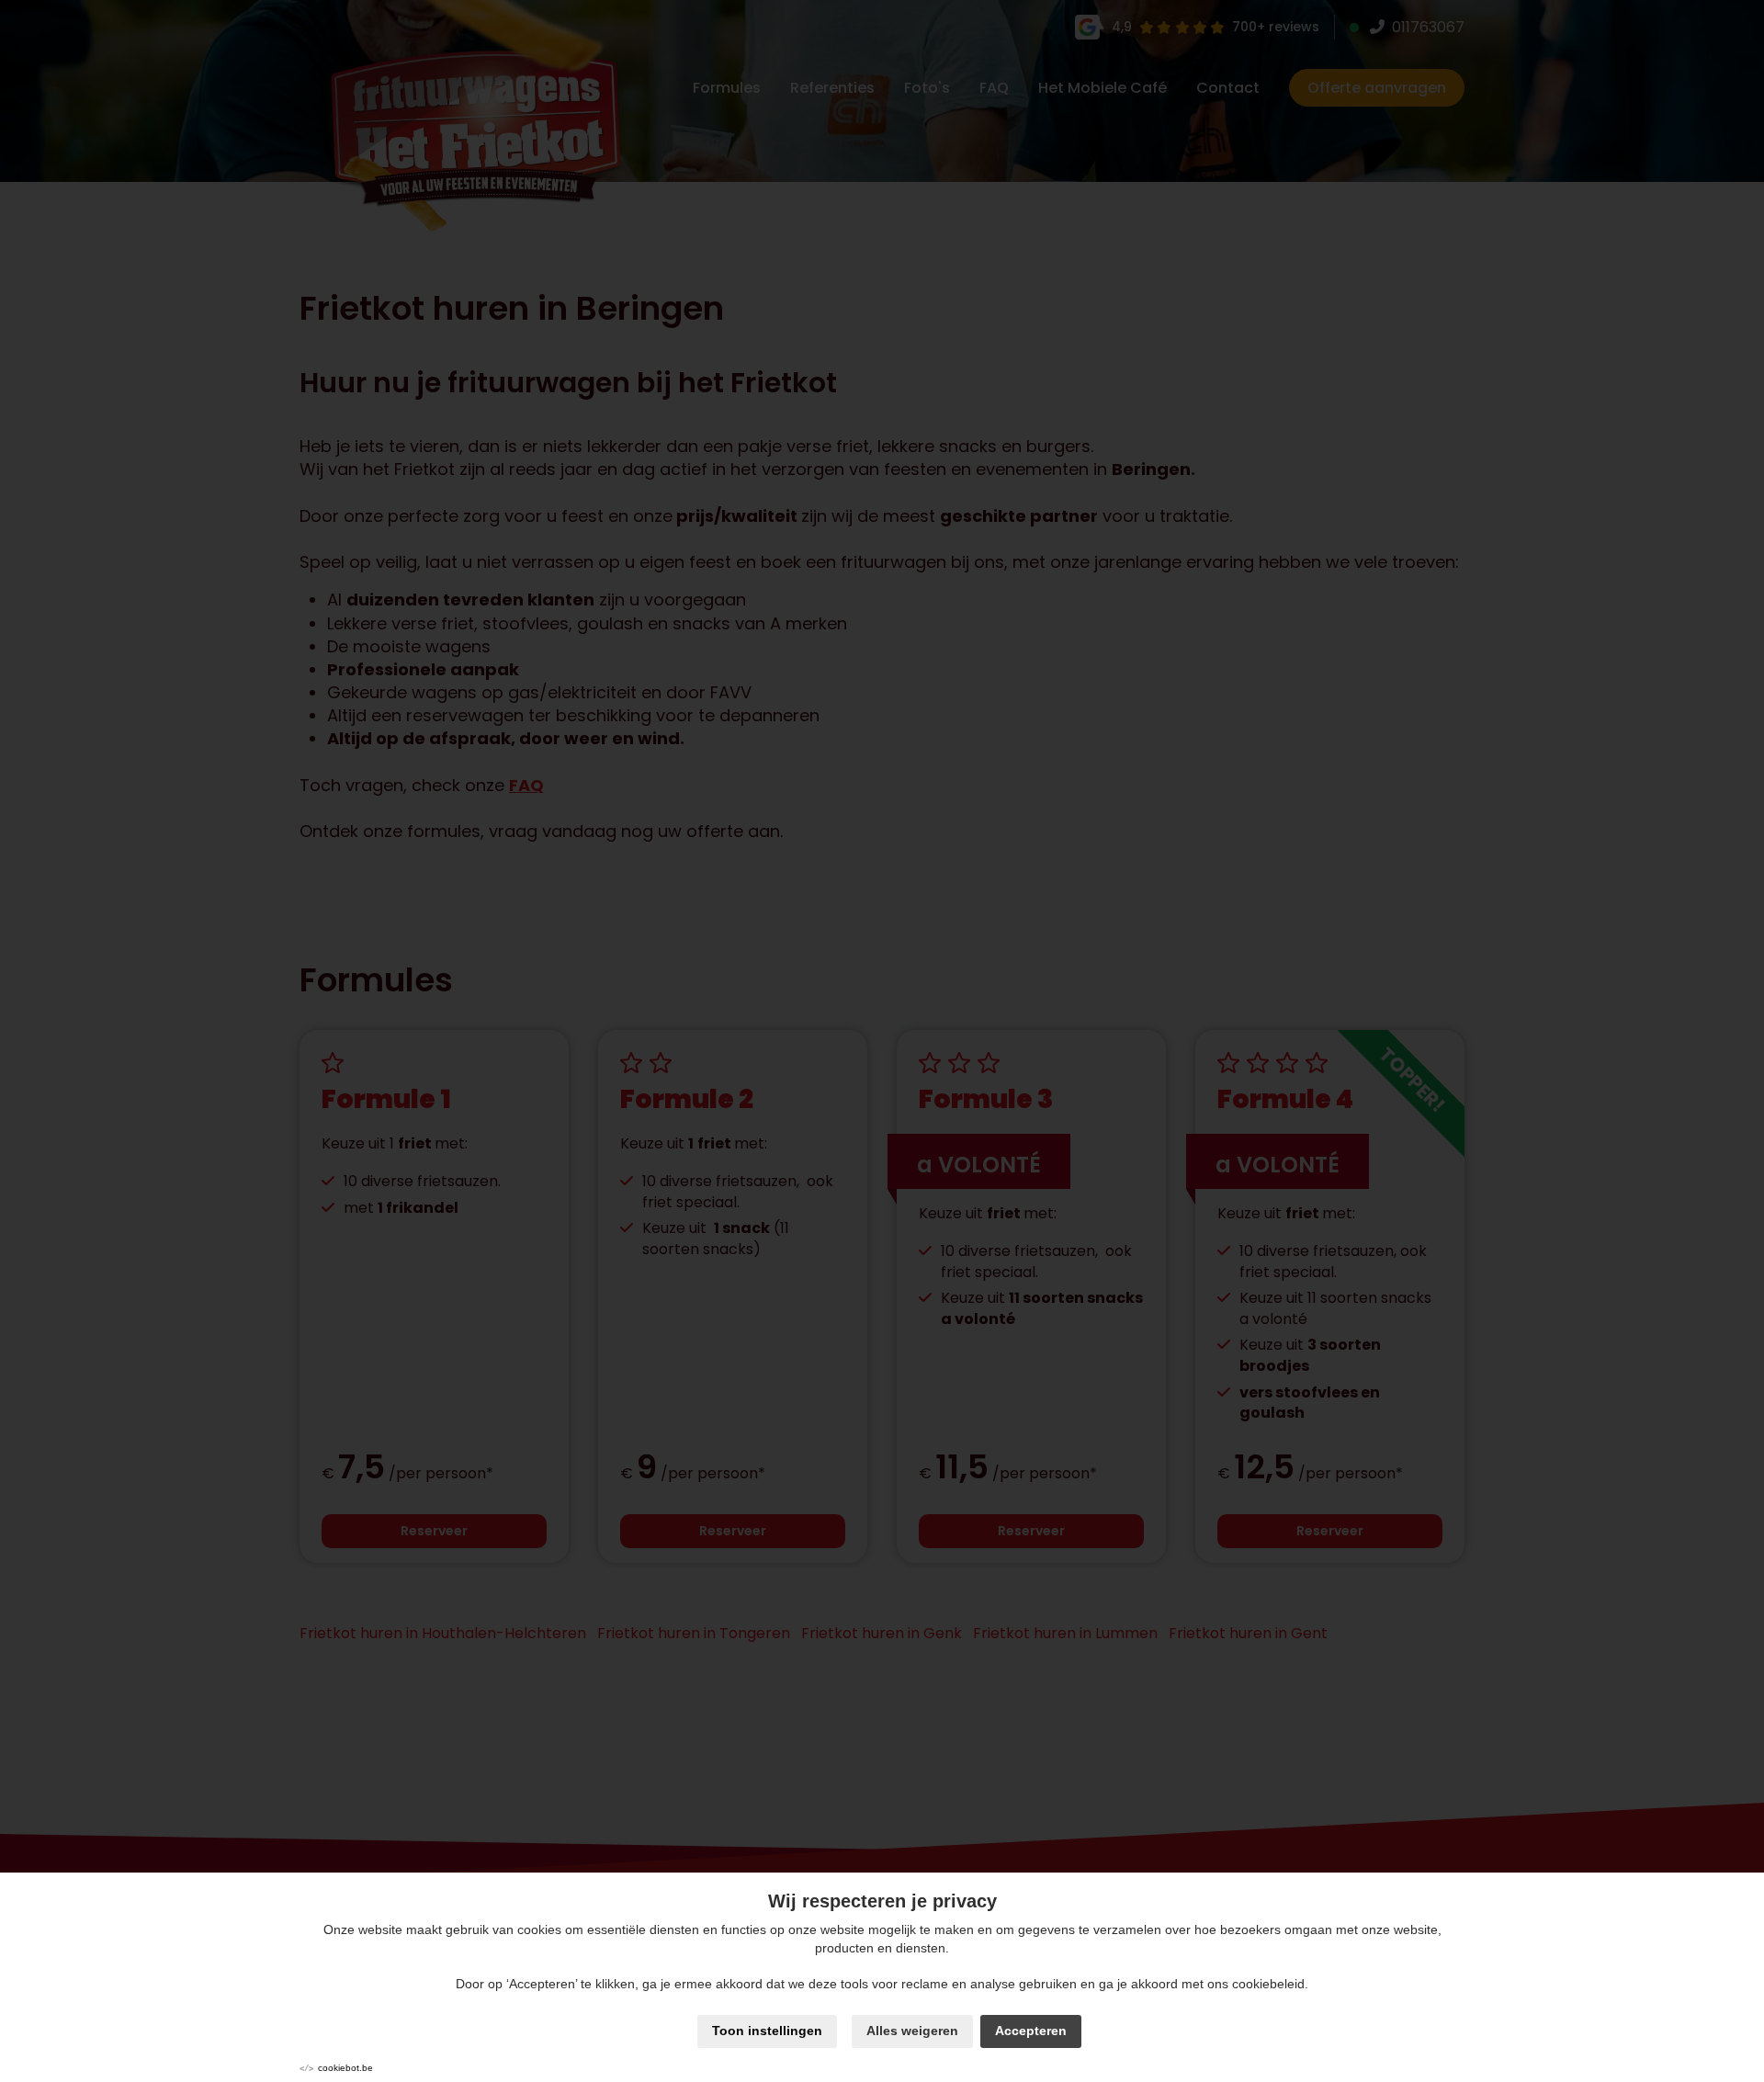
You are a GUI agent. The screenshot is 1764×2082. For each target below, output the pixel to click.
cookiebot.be (345, 2068)
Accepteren (1031, 2031)
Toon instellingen (767, 2031)
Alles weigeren (912, 2031)
